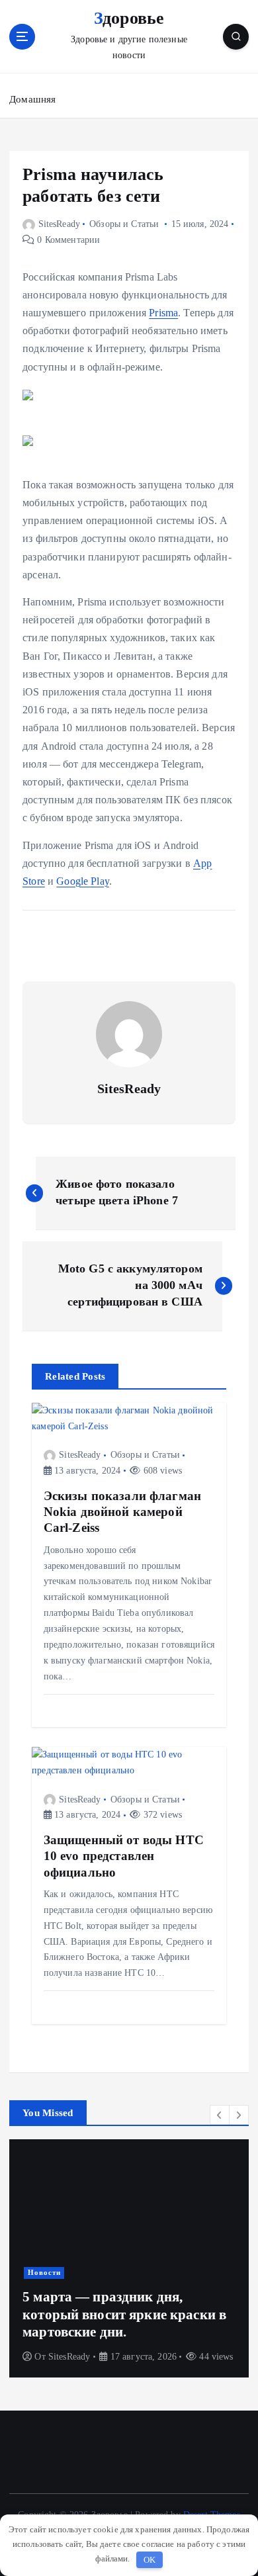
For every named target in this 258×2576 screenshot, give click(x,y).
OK (150, 2560)
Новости (44, 2273)
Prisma (163, 313)
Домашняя (32, 99)
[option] (129, 2258)
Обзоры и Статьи (124, 224)
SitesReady (59, 224)
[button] (220, 2115)
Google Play (83, 881)
